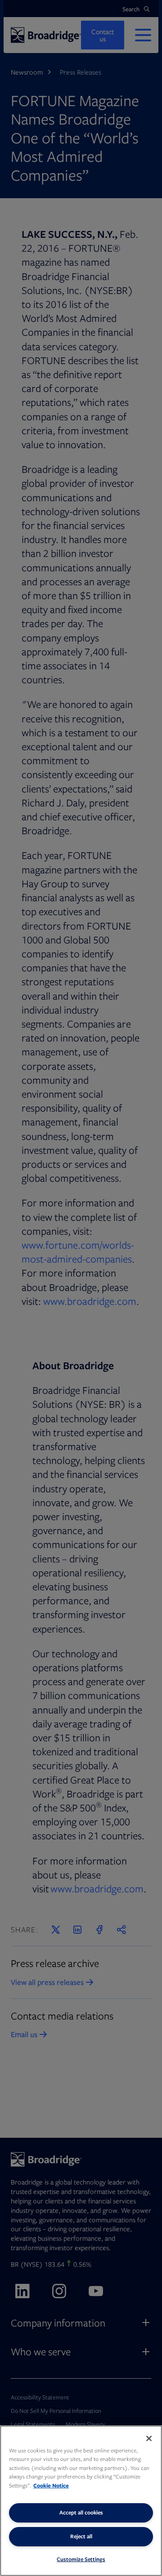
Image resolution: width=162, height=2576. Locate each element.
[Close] (149, 2438)
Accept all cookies (81, 2512)
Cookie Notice (51, 2485)
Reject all (81, 2536)
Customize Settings (81, 2559)
